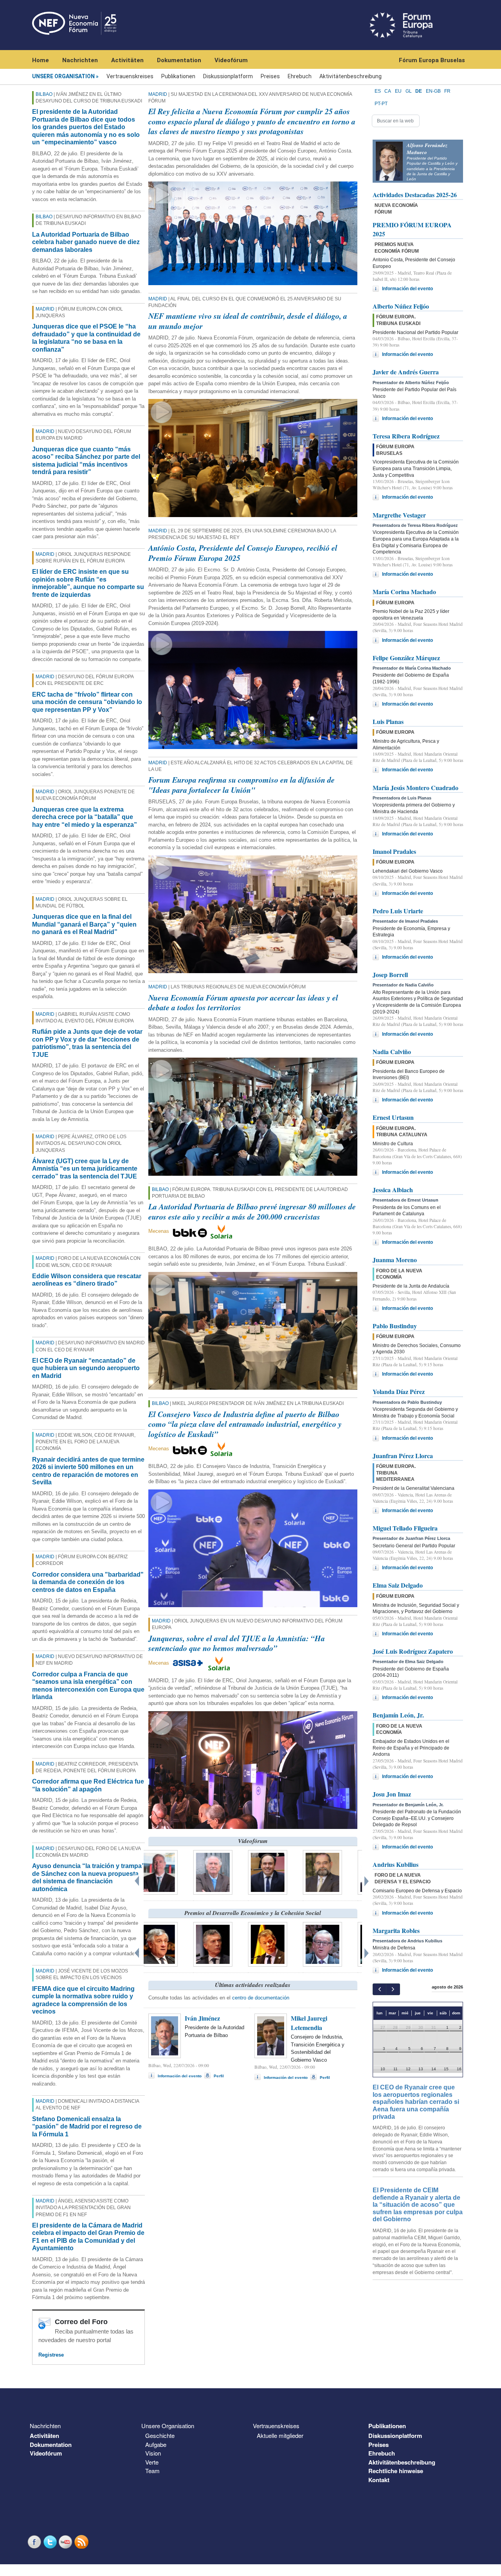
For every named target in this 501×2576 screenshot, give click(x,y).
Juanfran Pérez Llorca (403, 1456)
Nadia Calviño (392, 1052)
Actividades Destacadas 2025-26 (415, 195)
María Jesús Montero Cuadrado (415, 788)
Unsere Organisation (63, 76)
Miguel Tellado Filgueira (405, 1528)
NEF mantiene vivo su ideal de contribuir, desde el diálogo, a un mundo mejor (248, 321)
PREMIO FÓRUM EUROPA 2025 (412, 229)
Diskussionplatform (228, 76)
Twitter (51, 2542)
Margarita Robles (396, 1930)
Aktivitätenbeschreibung (351, 76)
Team (152, 2471)
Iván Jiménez (202, 2018)
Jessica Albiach (393, 1190)
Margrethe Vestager (399, 515)
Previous (138, 1879)
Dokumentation (179, 60)
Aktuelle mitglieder (280, 2435)
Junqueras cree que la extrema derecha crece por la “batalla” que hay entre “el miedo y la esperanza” (85, 817)
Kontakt (379, 2480)
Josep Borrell (390, 975)
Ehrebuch (300, 76)
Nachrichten (80, 60)
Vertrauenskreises (130, 76)
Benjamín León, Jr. (398, 1715)
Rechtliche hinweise (396, 2471)
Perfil (219, 2076)
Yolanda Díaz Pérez (399, 1391)
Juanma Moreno (395, 1260)
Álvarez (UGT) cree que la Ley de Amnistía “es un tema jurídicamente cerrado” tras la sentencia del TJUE (85, 1169)
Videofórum (231, 60)
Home (41, 60)
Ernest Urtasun (393, 1117)
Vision (153, 2453)
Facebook (35, 2542)
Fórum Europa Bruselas (432, 60)
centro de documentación (261, 1998)
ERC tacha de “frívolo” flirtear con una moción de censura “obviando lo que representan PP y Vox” (87, 702)
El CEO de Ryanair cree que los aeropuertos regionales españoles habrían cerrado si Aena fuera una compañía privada (416, 2102)
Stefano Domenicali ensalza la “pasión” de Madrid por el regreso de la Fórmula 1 (87, 2127)
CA (388, 91)
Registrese (51, 2355)
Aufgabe (156, 2444)
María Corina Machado (404, 592)
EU (398, 91)
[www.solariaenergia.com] (219, 1663)
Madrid (45, 309)
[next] (393, 1989)
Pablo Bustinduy (395, 1326)
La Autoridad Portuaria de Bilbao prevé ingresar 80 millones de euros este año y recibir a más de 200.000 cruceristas (252, 1211)
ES (378, 91)
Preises (270, 76)
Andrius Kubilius (396, 1864)
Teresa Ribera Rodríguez (406, 436)
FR (447, 91)
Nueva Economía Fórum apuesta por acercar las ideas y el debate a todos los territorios (243, 1002)
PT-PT (381, 104)
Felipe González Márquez (406, 658)
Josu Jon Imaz (392, 1794)
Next (368, 1879)
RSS (82, 2542)
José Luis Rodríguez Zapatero (413, 1651)
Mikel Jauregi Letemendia (309, 2023)
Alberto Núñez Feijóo (401, 306)
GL (409, 91)
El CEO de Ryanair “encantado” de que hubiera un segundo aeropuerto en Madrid (86, 1368)
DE (419, 91)
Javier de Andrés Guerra (406, 372)
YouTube (67, 2542)
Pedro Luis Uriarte (398, 911)
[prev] (379, 1989)
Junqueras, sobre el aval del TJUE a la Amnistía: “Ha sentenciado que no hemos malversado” (237, 1643)
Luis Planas (388, 721)
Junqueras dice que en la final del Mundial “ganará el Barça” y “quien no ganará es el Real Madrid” (84, 924)
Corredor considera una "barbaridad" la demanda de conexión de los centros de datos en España (88, 1582)
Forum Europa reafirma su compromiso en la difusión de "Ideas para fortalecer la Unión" (241, 785)
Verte (152, 2462)
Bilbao (44, 94)
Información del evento (180, 2076)
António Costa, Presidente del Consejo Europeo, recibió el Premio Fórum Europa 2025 (243, 553)
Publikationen (178, 76)
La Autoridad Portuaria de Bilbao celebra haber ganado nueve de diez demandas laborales (86, 242)
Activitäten (127, 60)
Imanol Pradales (394, 851)
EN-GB (433, 91)
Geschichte (160, 2435)
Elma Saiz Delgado (398, 1585)
